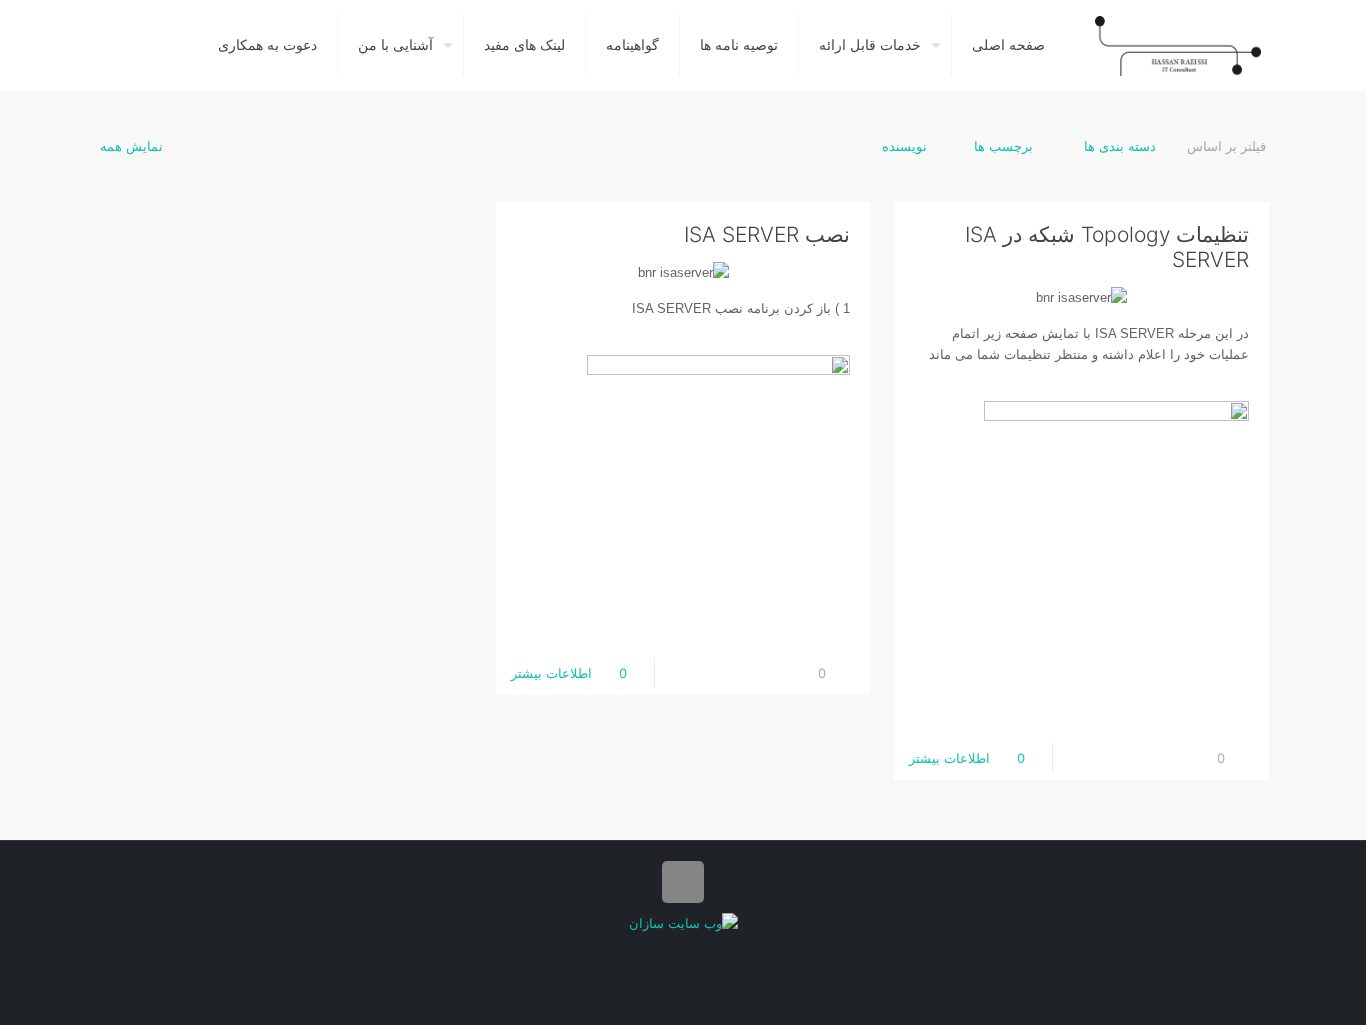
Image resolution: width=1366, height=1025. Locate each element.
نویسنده (904, 146)
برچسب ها (1003, 146)
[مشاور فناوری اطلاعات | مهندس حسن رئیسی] (1178, 45)
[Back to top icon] (683, 882)
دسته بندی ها (1118, 146)
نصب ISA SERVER (767, 234)
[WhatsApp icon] (704, 953)
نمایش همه (131, 146)
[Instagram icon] (662, 953)
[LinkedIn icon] (683, 953)
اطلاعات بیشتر (949, 758)
